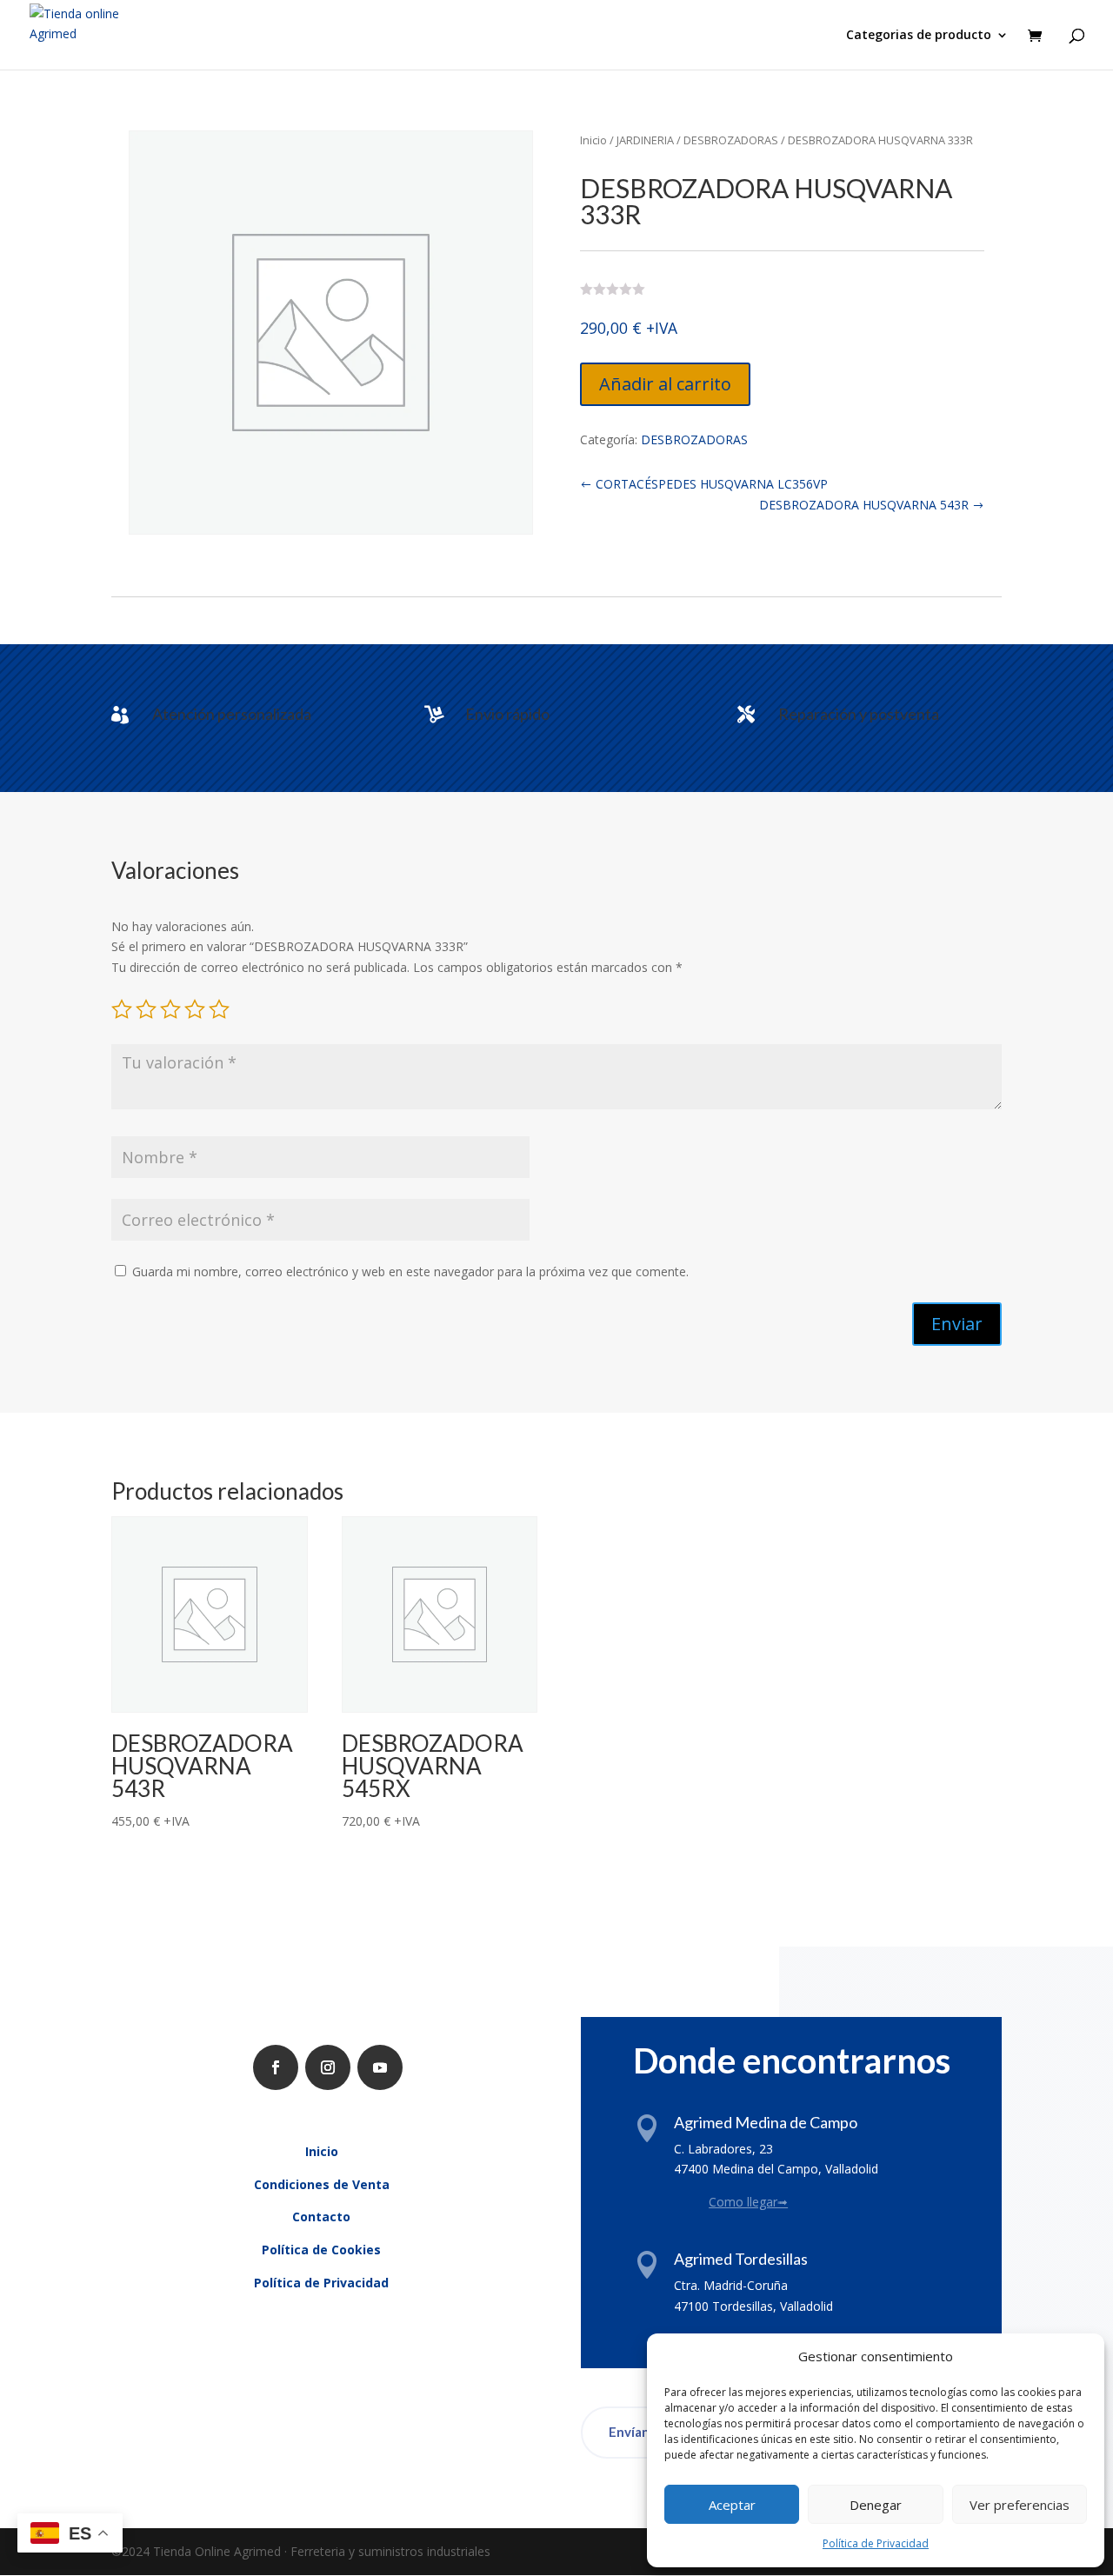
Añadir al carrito (665, 384)
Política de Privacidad (876, 2543)
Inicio (593, 140)
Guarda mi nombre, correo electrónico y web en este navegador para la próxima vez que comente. (410, 1271)
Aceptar (732, 2505)
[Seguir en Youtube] (380, 2067)
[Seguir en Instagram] (328, 2067)
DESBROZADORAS (731, 140)
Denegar (876, 2505)
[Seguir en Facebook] (276, 2067)
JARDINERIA (645, 140)
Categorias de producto (919, 36)
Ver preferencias (1020, 2505)
